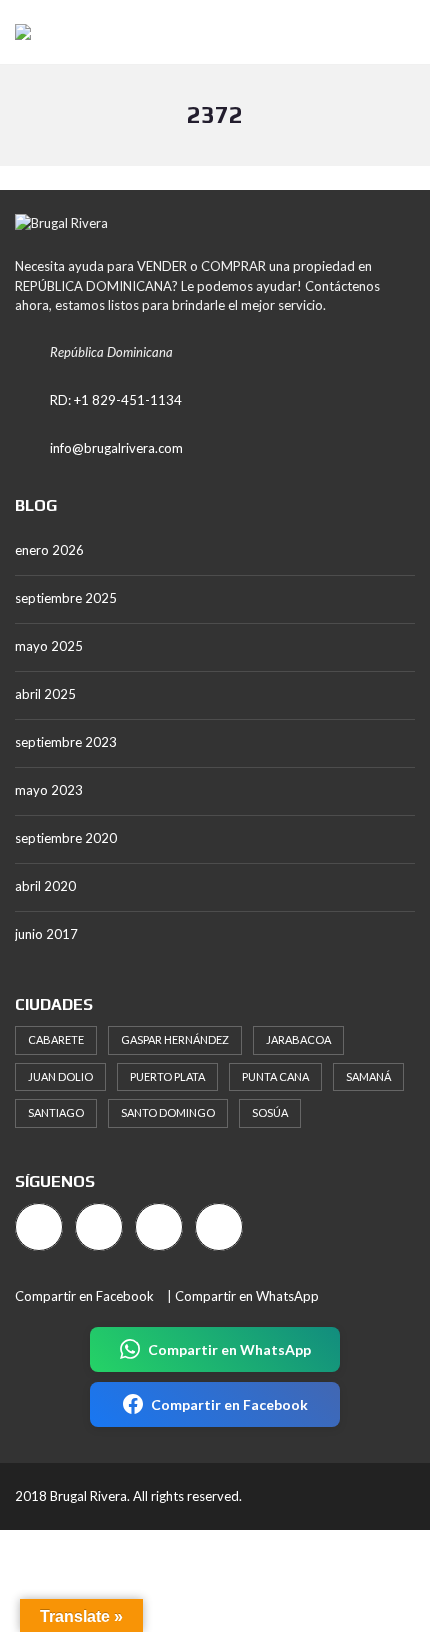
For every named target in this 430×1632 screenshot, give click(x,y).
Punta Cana (275, 1076)
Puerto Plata (167, 1076)
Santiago (56, 1112)
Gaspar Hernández (175, 1039)
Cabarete (56, 1039)
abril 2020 (45, 886)
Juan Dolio (60, 1076)
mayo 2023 (49, 790)
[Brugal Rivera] (15, 32)
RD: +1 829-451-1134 (116, 400)
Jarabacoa (298, 1039)
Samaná (368, 1076)
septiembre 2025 (66, 598)
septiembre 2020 (66, 838)
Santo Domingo (168, 1112)
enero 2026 (49, 550)
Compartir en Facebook (84, 1296)
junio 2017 (46, 934)
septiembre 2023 (66, 742)
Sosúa (270, 1112)
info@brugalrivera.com (116, 448)
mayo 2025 (49, 646)
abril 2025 (45, 694)
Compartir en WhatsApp (247, 1296)
